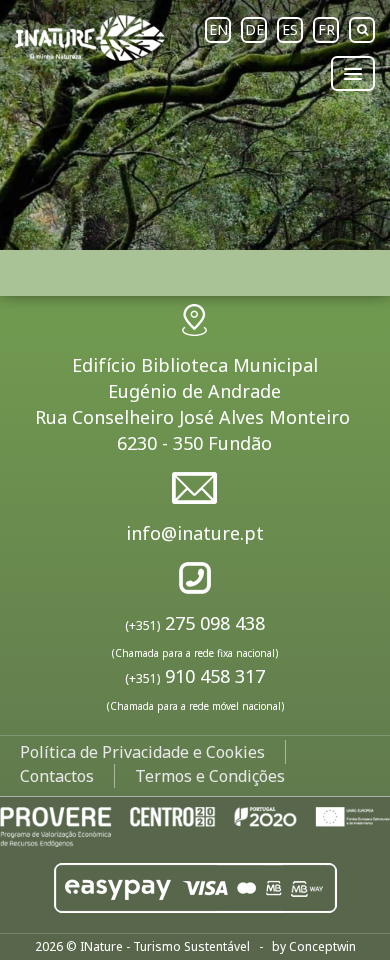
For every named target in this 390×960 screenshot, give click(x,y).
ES (290, 29)
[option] (195, 125)
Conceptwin (322, 946)
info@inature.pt (195, 533)
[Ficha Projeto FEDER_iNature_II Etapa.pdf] (195, 825)
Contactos (57, 776)
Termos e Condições (210, 776)
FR (326, 29)
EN (218, 29)
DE (254, 29)
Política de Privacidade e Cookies (142, 752)
